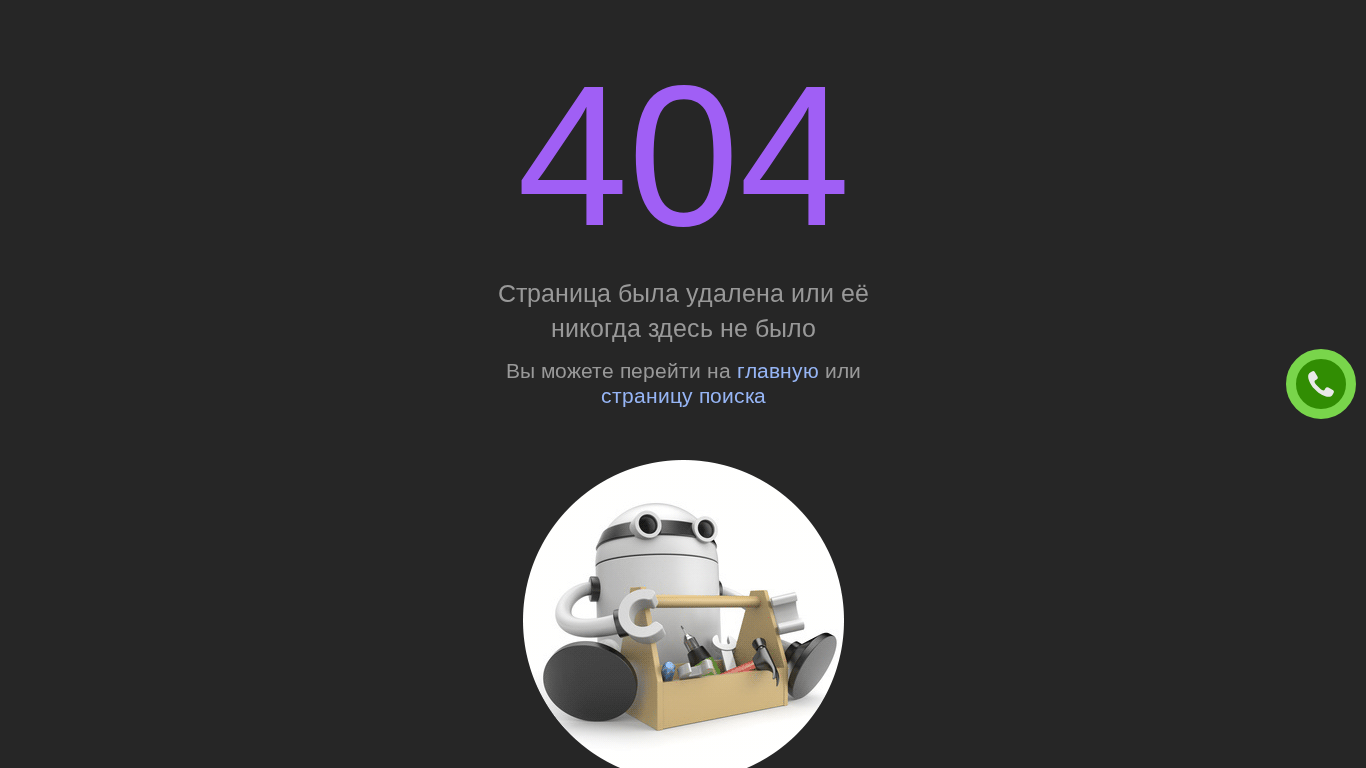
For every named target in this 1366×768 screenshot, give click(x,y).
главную (778, 370)
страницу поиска (683, 395)
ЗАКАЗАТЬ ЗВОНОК (1329, 385)
